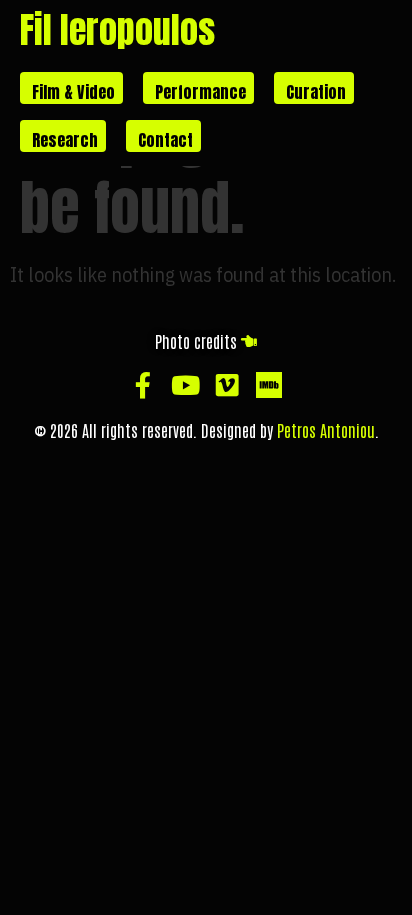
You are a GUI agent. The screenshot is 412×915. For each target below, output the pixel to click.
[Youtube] (185, 385)
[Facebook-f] (143, 385)
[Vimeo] (227, 385)
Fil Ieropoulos (117, 30)
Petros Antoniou (326, 430)
